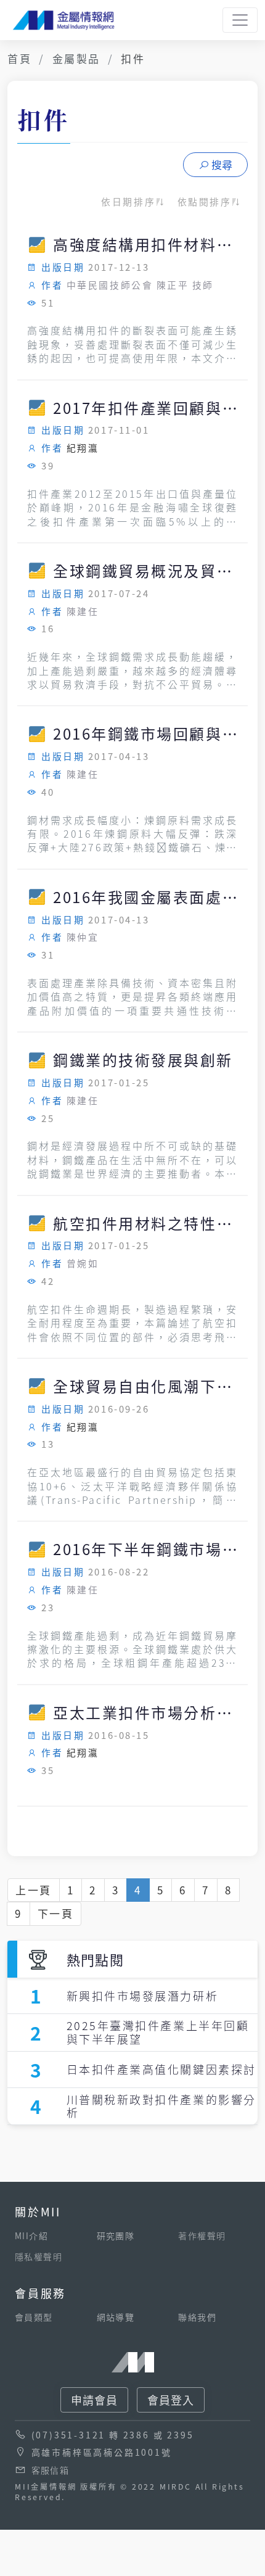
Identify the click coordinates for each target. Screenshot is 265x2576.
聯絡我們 (197, 2317)
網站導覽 (116, 2317)
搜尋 (222, 164)
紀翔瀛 (83, 448)
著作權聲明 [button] (202, 2235)
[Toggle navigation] (240, 20)
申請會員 (94, 2400)
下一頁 (56, 1913)
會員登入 (171, 2400)
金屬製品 (76, 58)
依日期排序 (128, 201)
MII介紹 (31, 2235)
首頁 (19, 58)
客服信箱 (51, 2470)
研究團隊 (116, 2235)
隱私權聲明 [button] (39, 2256)
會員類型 (34, 2317)
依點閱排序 (205, 201)
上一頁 (34, 1890)
